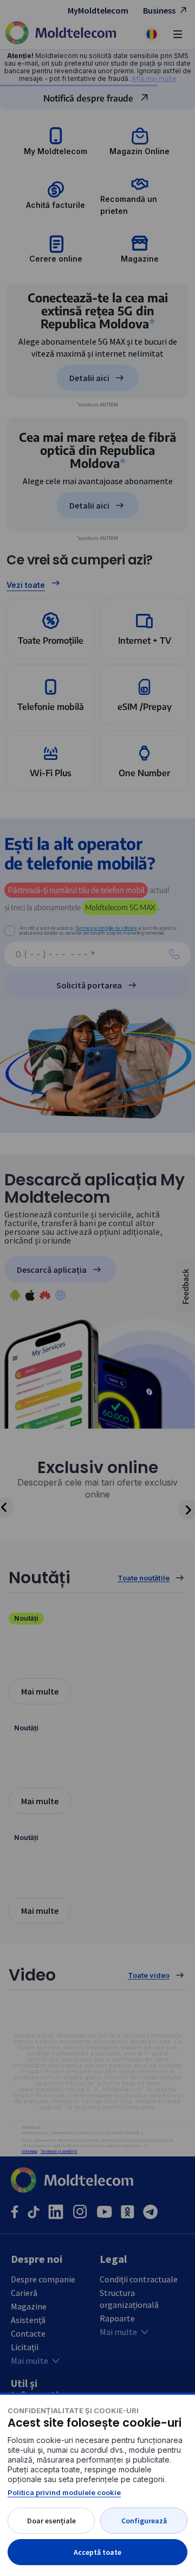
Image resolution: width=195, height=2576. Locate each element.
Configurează (144, 2521)
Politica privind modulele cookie (64, 2492)
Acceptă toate (97, 2552)
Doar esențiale (51, 2521)
